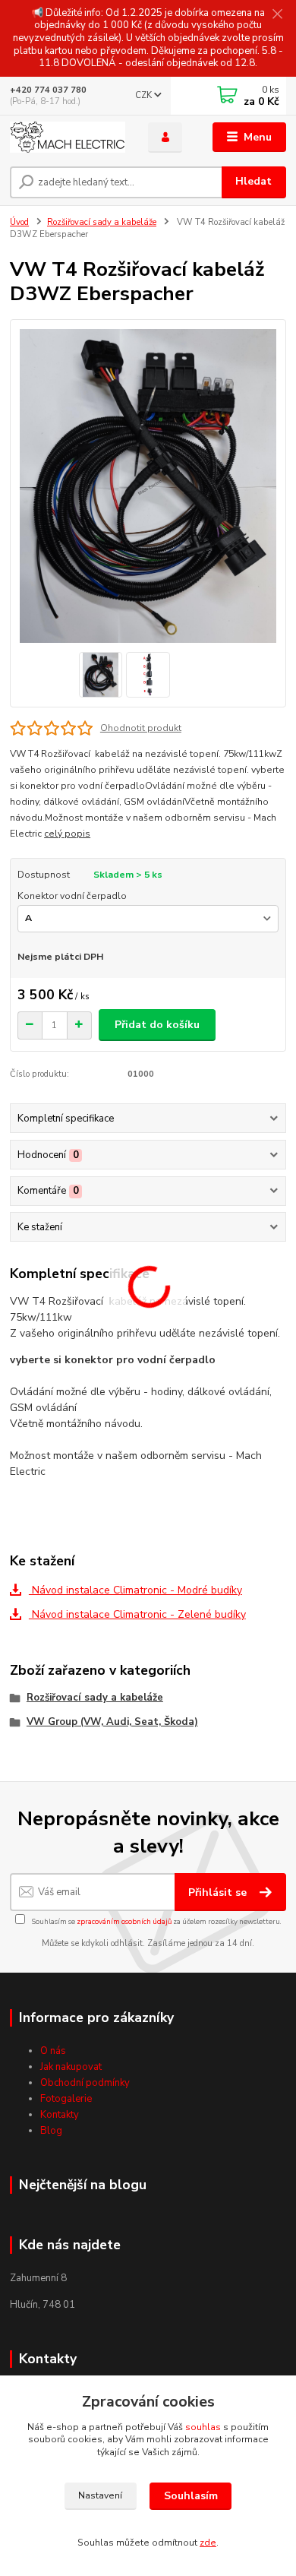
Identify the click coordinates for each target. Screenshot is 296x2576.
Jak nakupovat (71, 2067)
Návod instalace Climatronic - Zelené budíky (137, 1614)
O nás (53, 2051)
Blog (51, 2131)
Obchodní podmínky (85, 2083)
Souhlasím (191, 2496)
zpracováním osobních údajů (124, 1921)
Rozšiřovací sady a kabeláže (102, 222)
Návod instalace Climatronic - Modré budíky (135, 1590)
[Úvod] (68, 137)
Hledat (253, 181)
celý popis (67, 834)
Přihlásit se (219, 1892)
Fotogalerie (66, 2099)
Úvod (19, 222)
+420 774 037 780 (48, 90)
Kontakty (60, 2115)
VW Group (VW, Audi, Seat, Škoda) (112, 1722)
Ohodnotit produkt (141, 728)
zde (208, 2543)
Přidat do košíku (157, 1025)
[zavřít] (277, 15)
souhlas (203, 2427)
